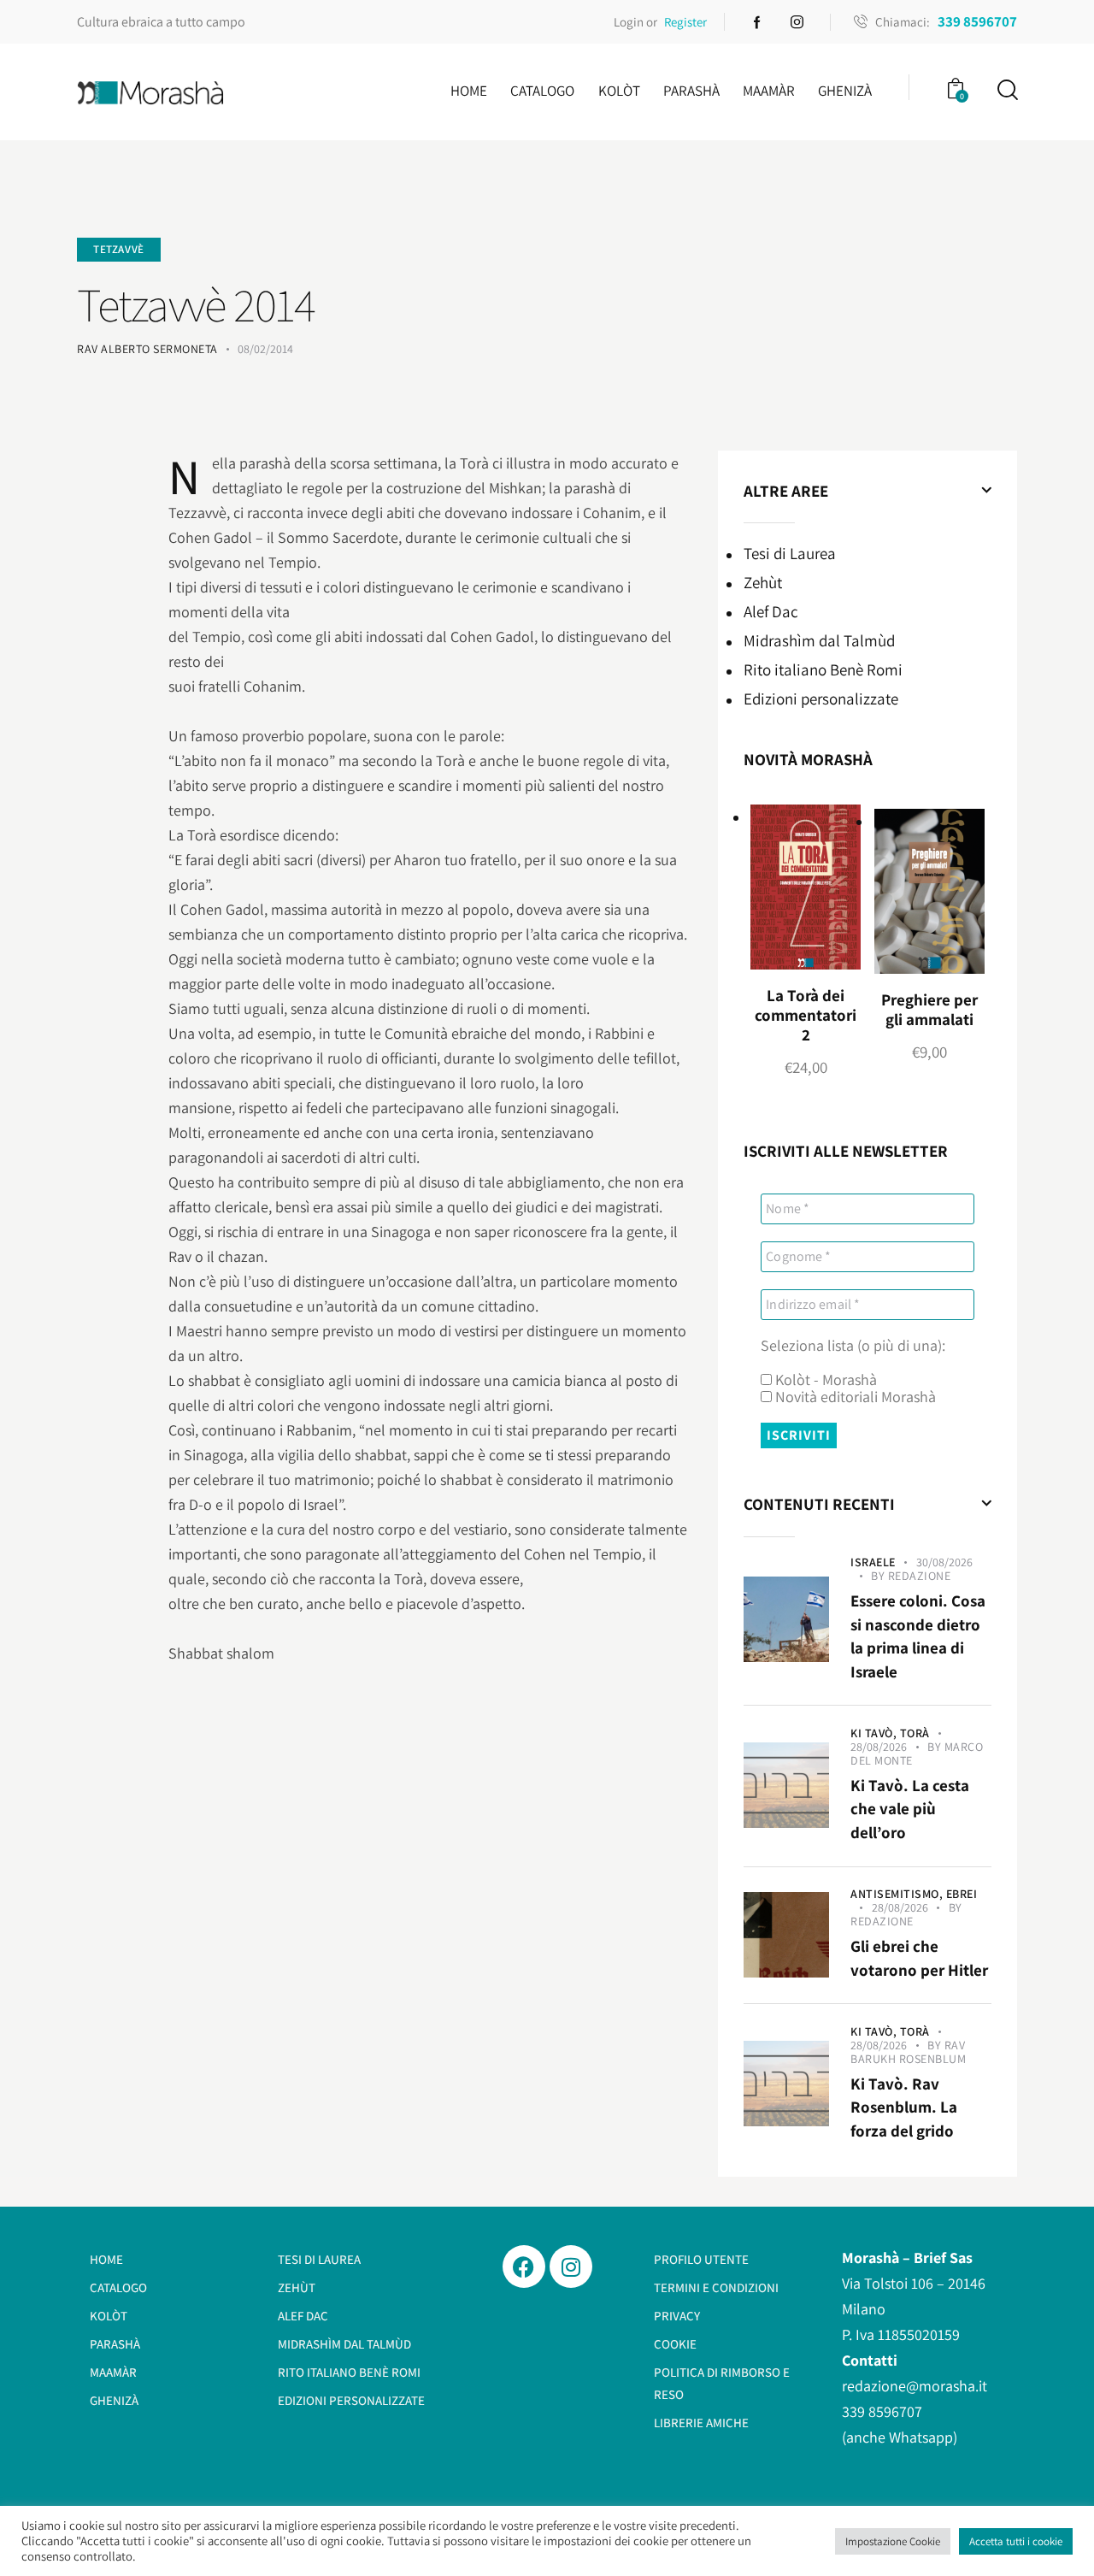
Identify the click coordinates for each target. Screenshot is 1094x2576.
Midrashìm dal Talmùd (819, 641)
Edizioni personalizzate (821, 699)
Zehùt (763, 583)
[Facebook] (524, 2267)
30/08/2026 (944, 1562)
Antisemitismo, (898, 1894)
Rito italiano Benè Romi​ (823, 670)
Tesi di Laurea (790, 554)
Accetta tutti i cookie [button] (1016, 2541)
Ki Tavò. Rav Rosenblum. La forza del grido (904, 2107)
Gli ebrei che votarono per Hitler (919, 1958)
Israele (873, 1562)
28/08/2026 (879, 1747)
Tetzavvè (119, 249)
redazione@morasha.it (915, 2386)
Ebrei (962, 1894)
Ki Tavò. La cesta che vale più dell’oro (910, 1809)
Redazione (920, 1576)
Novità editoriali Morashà (854, 1397)
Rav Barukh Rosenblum (908, 2052)
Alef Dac (771, 612)
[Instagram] (571, 2267)
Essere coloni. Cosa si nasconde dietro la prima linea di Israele (918, 1636)
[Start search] (1006, 90)
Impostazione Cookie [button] (893, 2541)
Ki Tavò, (875, 1733)
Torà (915, 1733)
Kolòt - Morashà (824, 1380)
